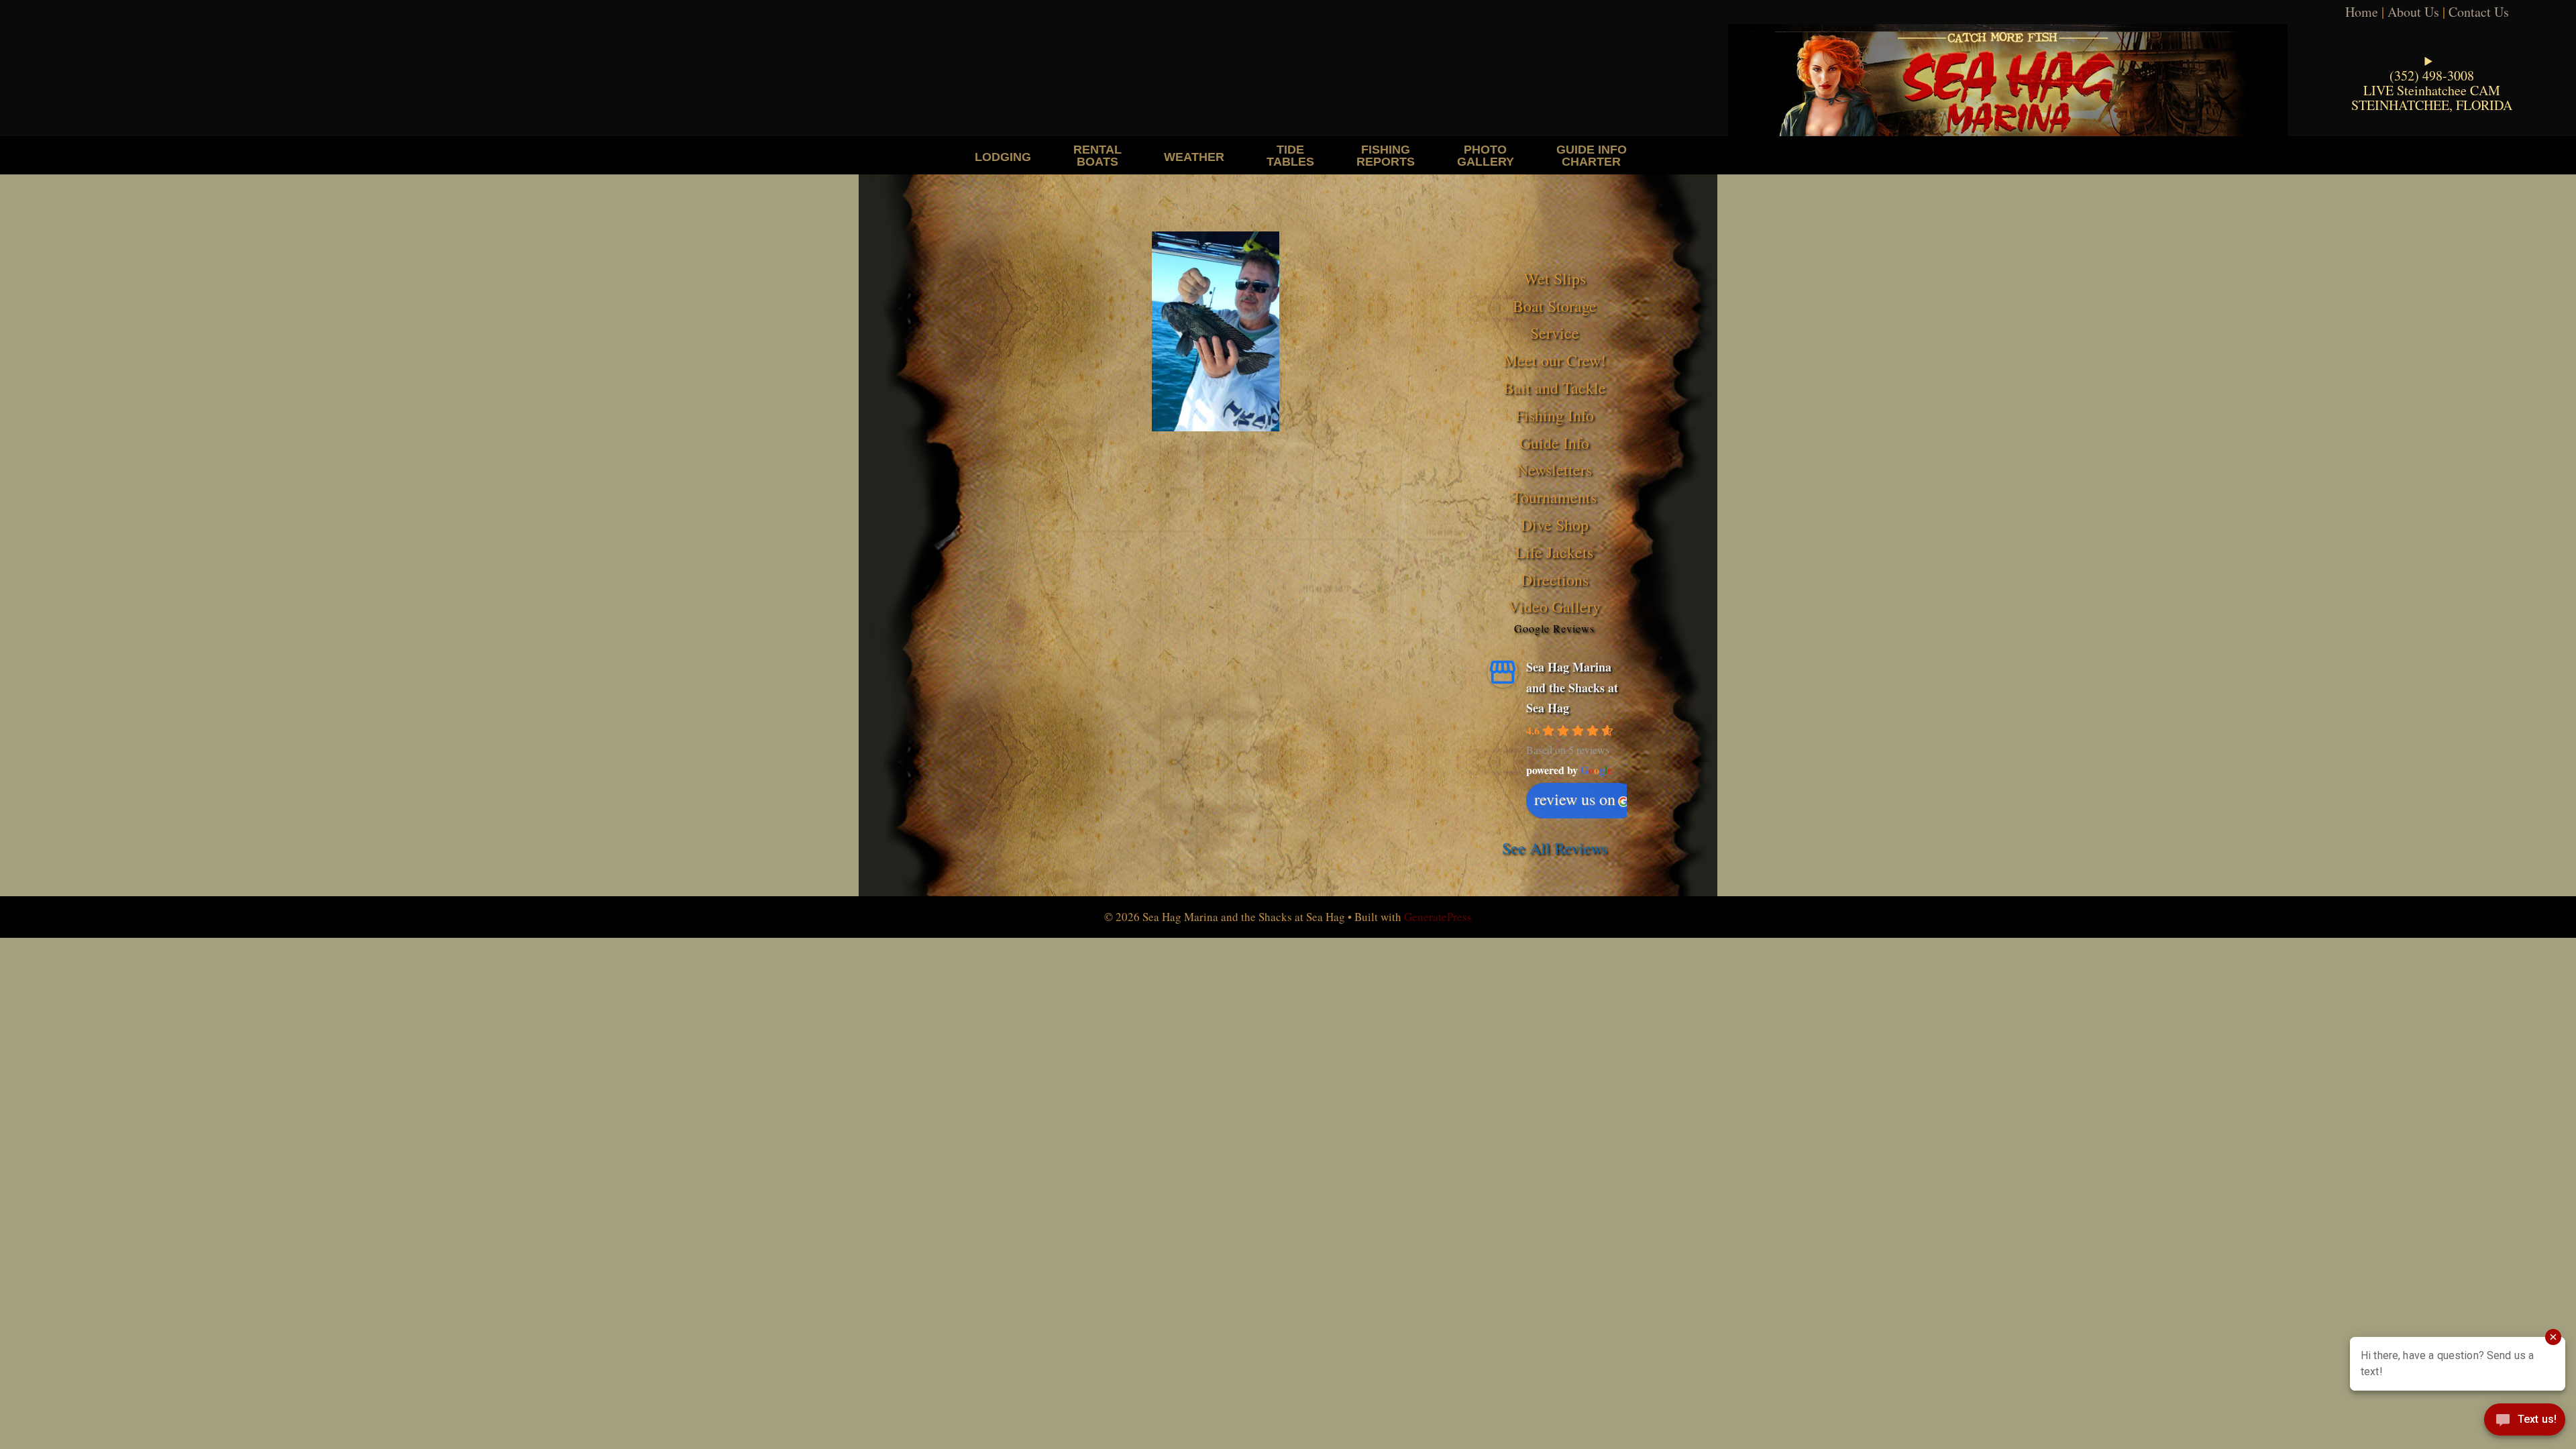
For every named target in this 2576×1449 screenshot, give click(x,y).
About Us (2413, 12)
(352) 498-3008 (2432, 75)
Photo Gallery (1486, 155)
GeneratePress (1438, 917)
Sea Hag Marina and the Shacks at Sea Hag (1572, 687)
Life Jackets (1554, 552)
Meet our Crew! (1555, 360)
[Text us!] (2525, 1422)
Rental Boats (1097, 155)
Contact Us (2479, 12)
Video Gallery (1554, 606)
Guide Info (1554, 443)
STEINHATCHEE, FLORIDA (2432, 105)
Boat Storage (1555, 306)
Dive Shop (1555, 525)
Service (1555, 333)
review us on (1575, 799)
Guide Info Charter (1592, 155)
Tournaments (1554, 497)
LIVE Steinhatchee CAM (2432, 90)
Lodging (1003, 157)
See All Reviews (1555, 848)
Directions (1555, 580)
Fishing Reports (1386, 155)
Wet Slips (1555, 278)
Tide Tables (1290, 155)
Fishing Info (1555, 415)
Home (2362, 12)
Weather (1194, 157)
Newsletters (1554, 470)
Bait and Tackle (1555, 388)
